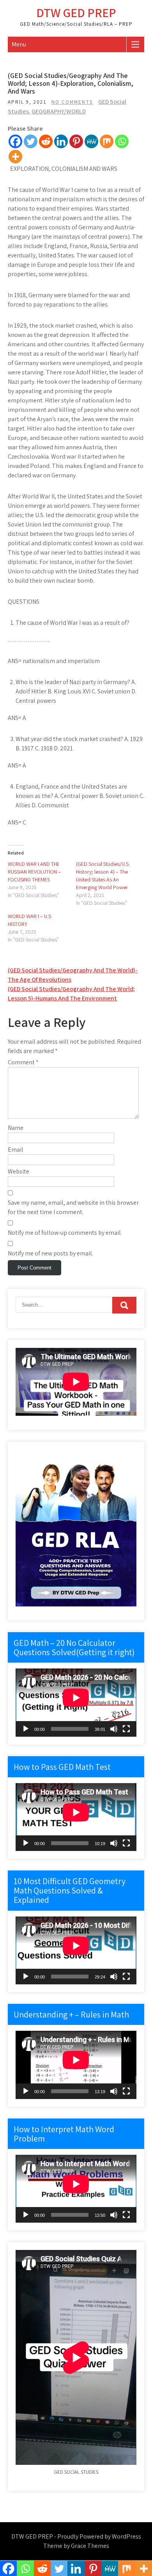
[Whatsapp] (122, 141)
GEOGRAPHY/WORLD (59, 111)
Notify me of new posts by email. (50, 1253)
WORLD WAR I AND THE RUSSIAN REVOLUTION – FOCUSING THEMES (34, 872)
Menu (19, 44)
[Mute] (114, 1729)
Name (16, 1128)
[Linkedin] (61, 141)
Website (19, 1171)
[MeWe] (91, 141)
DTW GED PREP (76, 12)
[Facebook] (15, 141)
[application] (76, 1702)
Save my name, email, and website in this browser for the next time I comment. (73, 1207)
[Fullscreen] (126, 1729)
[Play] (26, 1729)
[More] (15, 157)
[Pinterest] (76, 141)
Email (16, 1150)
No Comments (72, 102)
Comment (23, 1062)
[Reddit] (46, 141)
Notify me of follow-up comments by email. (65, 1233)
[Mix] (107, 141)
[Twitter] (31, 141)
